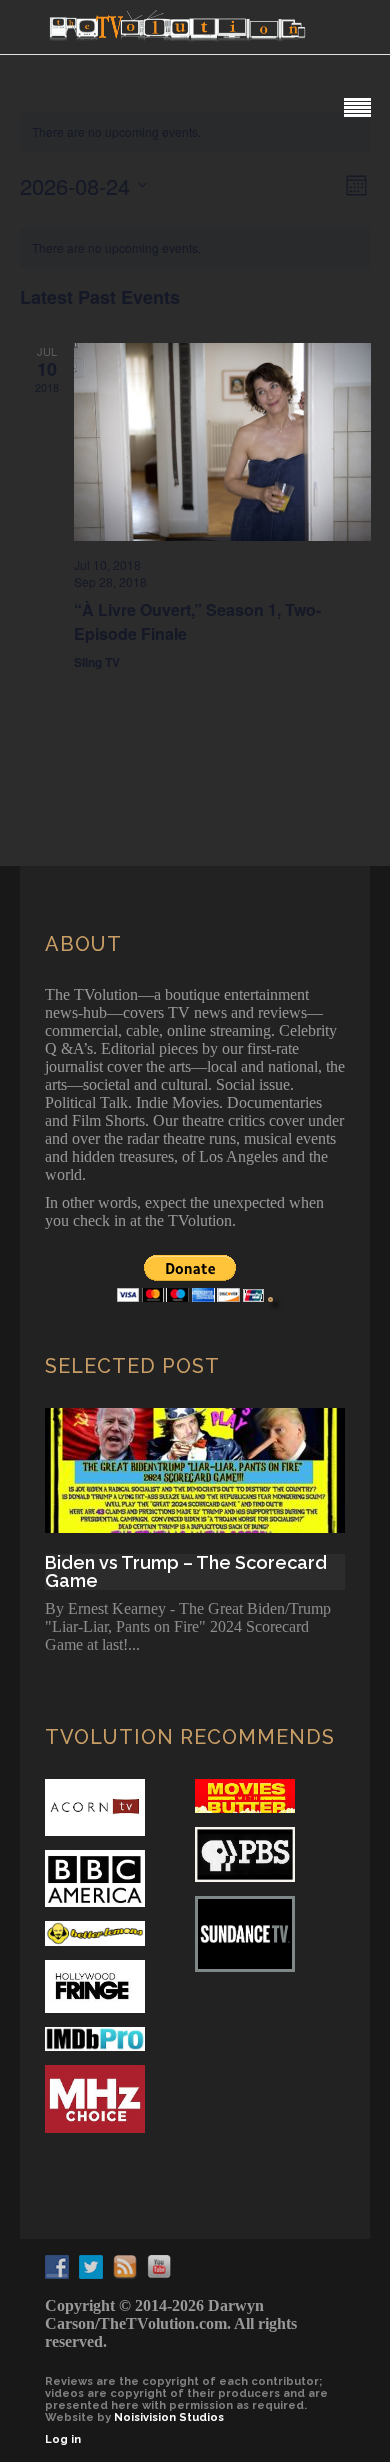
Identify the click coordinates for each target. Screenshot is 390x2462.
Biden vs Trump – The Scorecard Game (186, 1572)
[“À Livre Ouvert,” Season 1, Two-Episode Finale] (222, 442)
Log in (63, 2439)
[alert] (195, 248)
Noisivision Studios (169, 2417)
